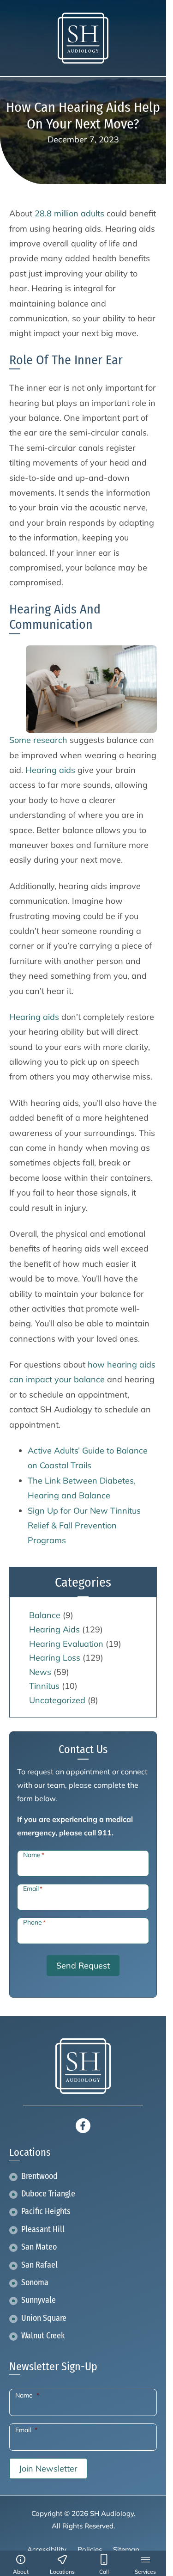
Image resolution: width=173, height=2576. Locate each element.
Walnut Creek (43, 2336)
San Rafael (39, 2265)
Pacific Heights (46, 2211)
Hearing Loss (55, 1658)
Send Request (83, 1966)
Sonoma (35, 2283)
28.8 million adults (69, 213)
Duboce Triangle (48, 2194)
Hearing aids (50, 770)
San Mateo (39, 2247)
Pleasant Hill (43, 2229)
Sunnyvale (39, 2300)
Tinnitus (44, 1686)
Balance (45, 1615)
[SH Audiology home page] (83, 38)
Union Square (44, 2318)
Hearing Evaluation (66, 1644)
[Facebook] (83, 2125)
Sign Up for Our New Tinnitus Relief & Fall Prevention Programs (84, 1526)
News (40, 1672)
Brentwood (39, 2176)
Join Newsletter (48, 2469)
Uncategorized (57, 1700)
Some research (38, 740)
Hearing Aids (54, 1629)
